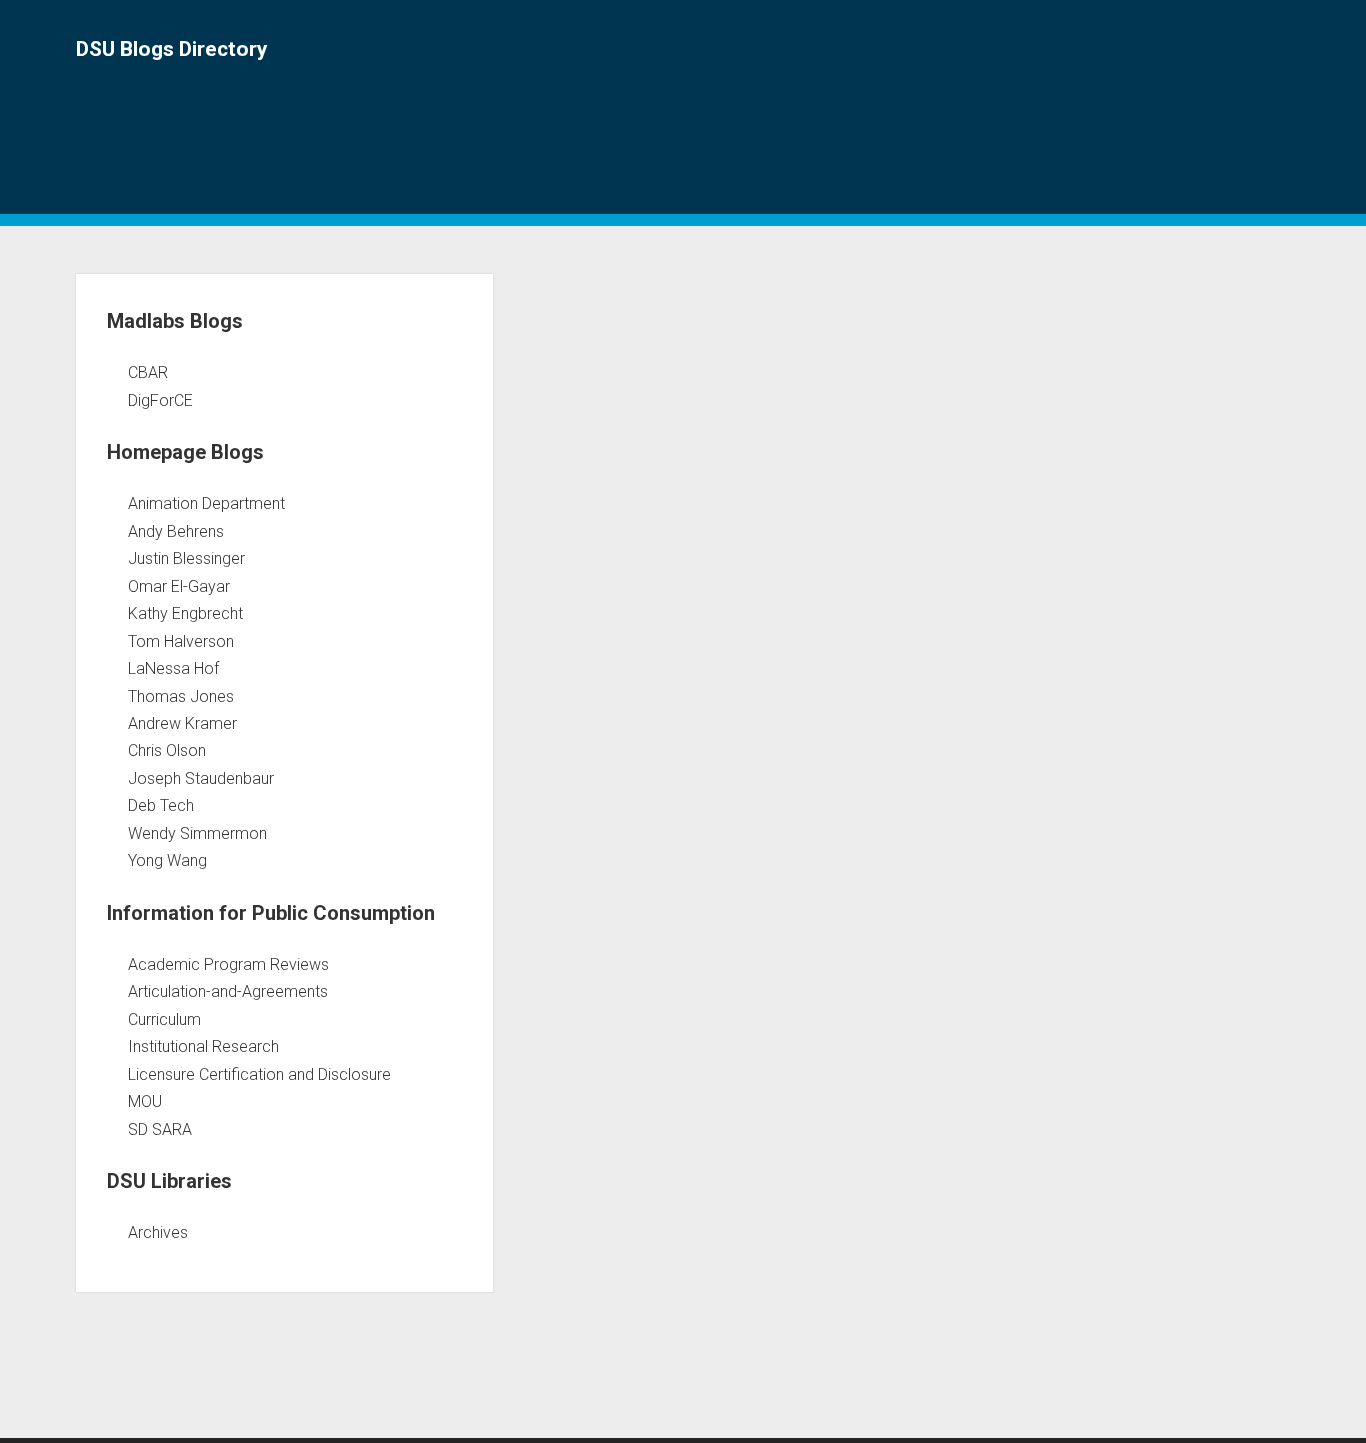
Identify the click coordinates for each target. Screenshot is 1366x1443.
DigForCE (160, 400)
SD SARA (160, 1129)
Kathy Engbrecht (185, 613)
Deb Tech (161, 805)
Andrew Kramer (182, 723)
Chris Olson (167, 750)
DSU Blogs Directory (172, 49)
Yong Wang (167, 860)
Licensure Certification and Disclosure (259, 1074)
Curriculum (164, 1019)
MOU (145, 1101)
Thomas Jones (181, 696)
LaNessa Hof (173, 668)
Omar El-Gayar (179, 586)
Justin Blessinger (186, 558)
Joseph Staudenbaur (201, 778)
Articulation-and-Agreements (228, 991)
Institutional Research (203, 1046)
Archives (158, 1232)
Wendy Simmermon (197, 833)
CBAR (148, 372)
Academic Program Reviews (228, 964)
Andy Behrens (176, 531)
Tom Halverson (181, 641)
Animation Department (206, 503)
